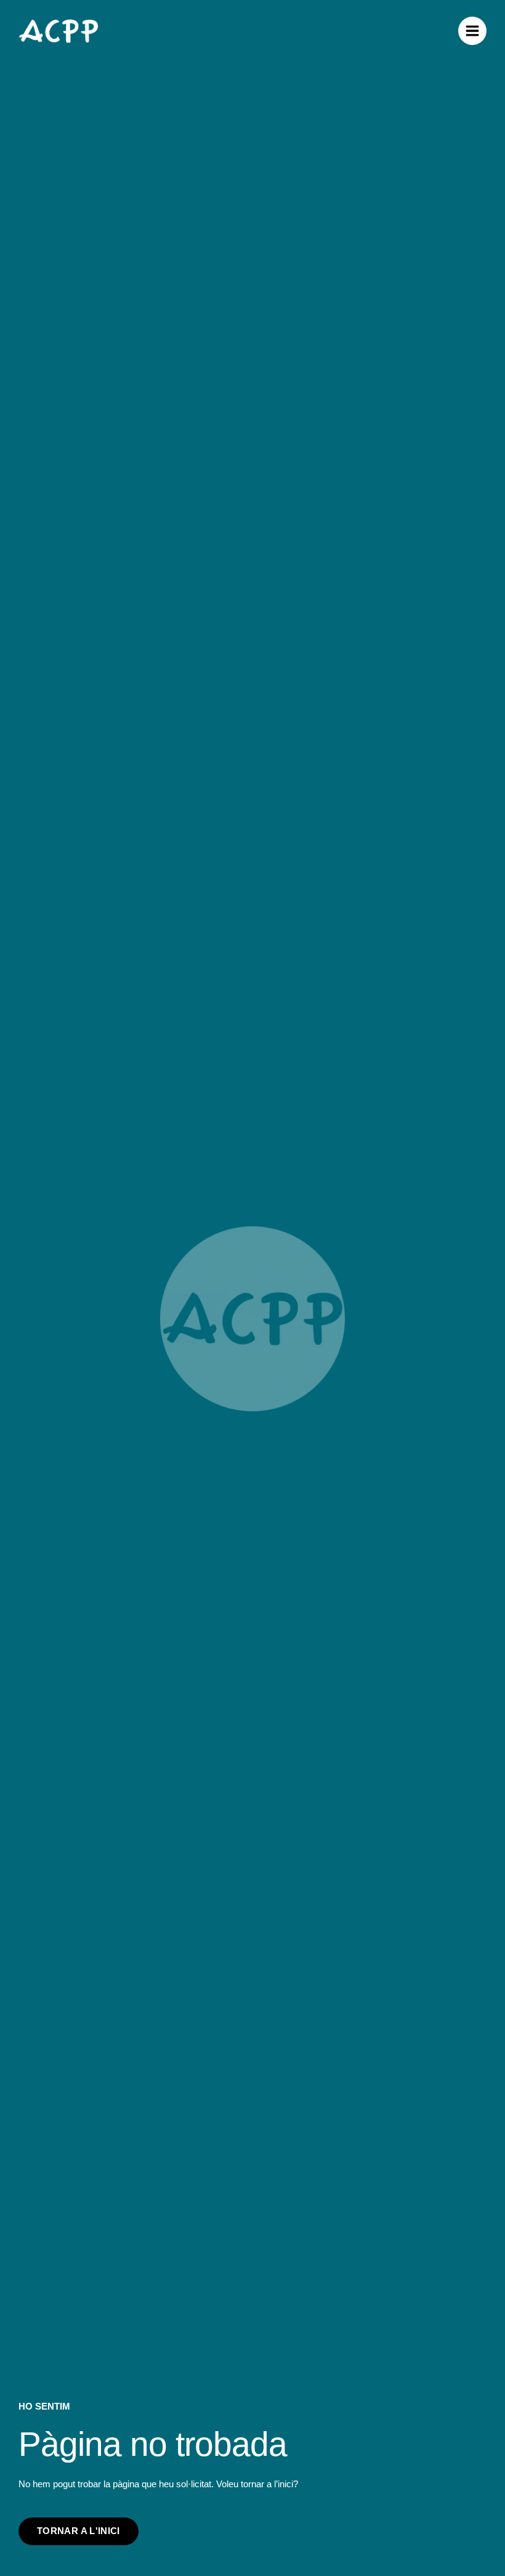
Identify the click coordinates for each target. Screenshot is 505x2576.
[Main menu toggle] (472, 31)
